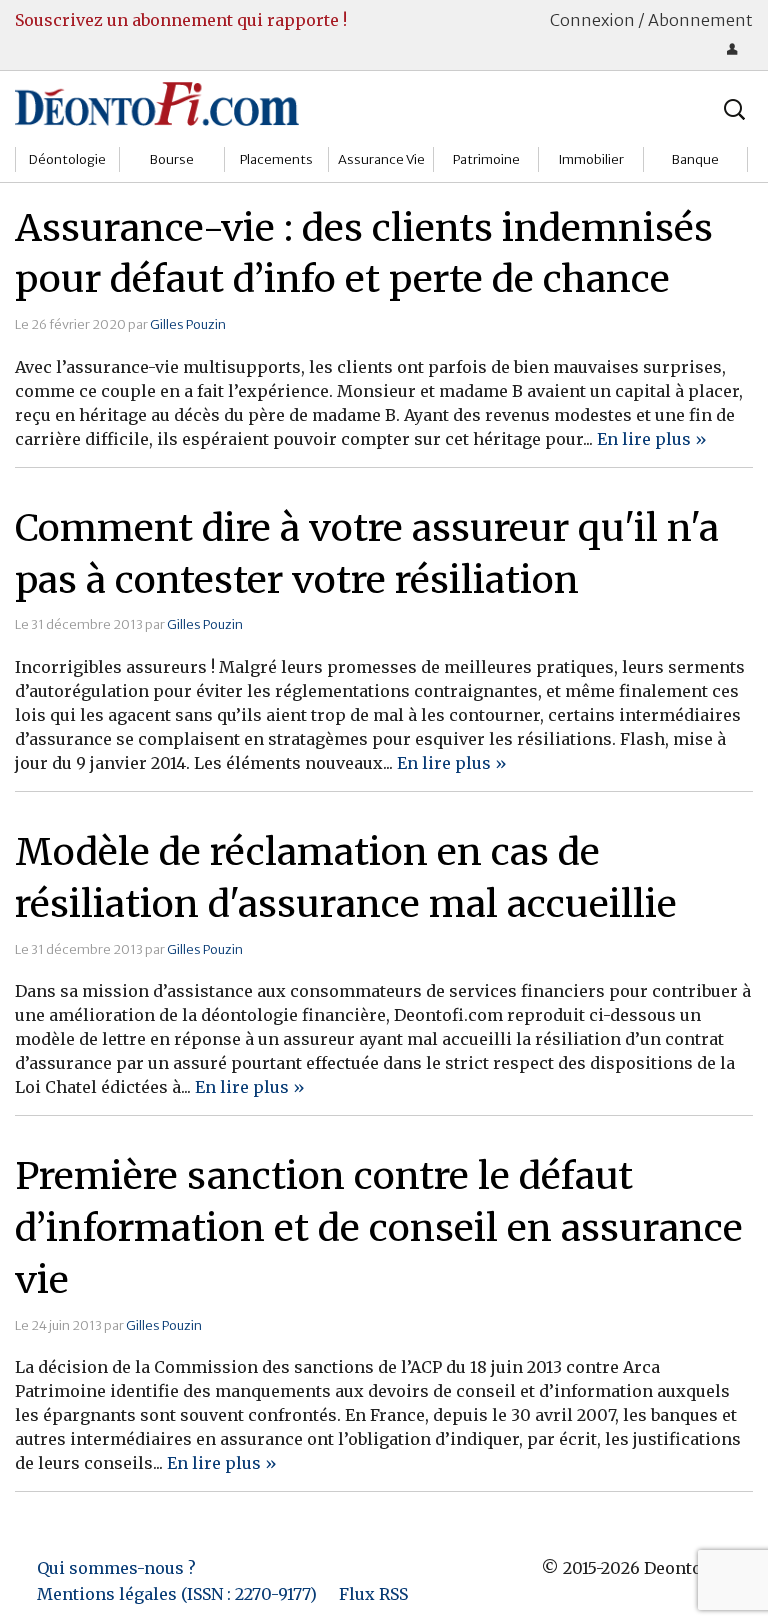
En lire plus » (652, 439)
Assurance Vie (381, 159)
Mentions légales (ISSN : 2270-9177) (177, 1594)
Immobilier (591, 159)
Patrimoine (486, 159)
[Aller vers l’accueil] (157, 103)
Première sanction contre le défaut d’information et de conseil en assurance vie (379, 1228)
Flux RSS (373, 1594)
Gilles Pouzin (188, 324)
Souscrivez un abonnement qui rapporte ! (181, 20)
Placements (276, 159)
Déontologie (67, 159)
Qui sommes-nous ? (116, 1568)
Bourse (172, 159)
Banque (695, 159)
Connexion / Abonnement (651, 20)
